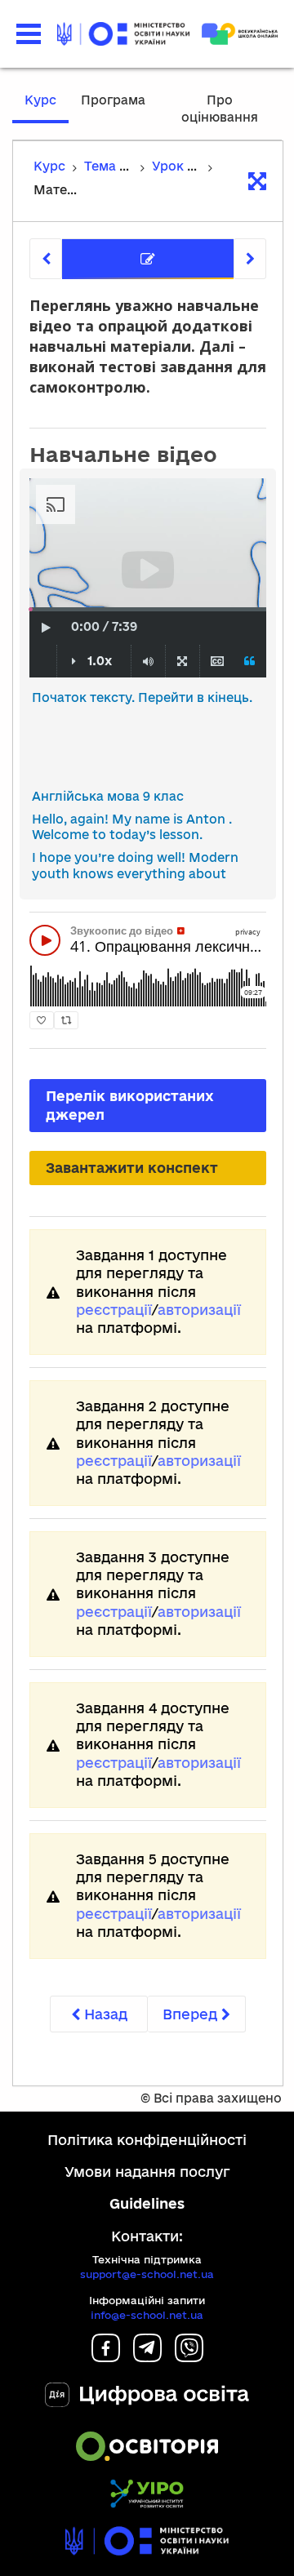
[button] (29, 34)
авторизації (199, 1310)
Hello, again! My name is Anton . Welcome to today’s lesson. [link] (132, 827)
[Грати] (46, 628)
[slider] (31, 609)
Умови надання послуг (147, 2172)
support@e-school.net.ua (147, 2274)
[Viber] (189, 2357)
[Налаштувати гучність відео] (148, 662)
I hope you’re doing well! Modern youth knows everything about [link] (135, 866)
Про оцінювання (220, 109)
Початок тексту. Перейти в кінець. (142, 697)
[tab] (148, 259)
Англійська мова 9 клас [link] (108, 796)
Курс (40, 100)
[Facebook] (106, 2357)
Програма (113, 100)
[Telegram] (147, 2357)
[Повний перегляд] (182, 662)
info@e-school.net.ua (147, 2315)
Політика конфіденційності (147, 2140)
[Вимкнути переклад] (249, 662)
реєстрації (114, 1310)
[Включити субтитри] (217, 662)
